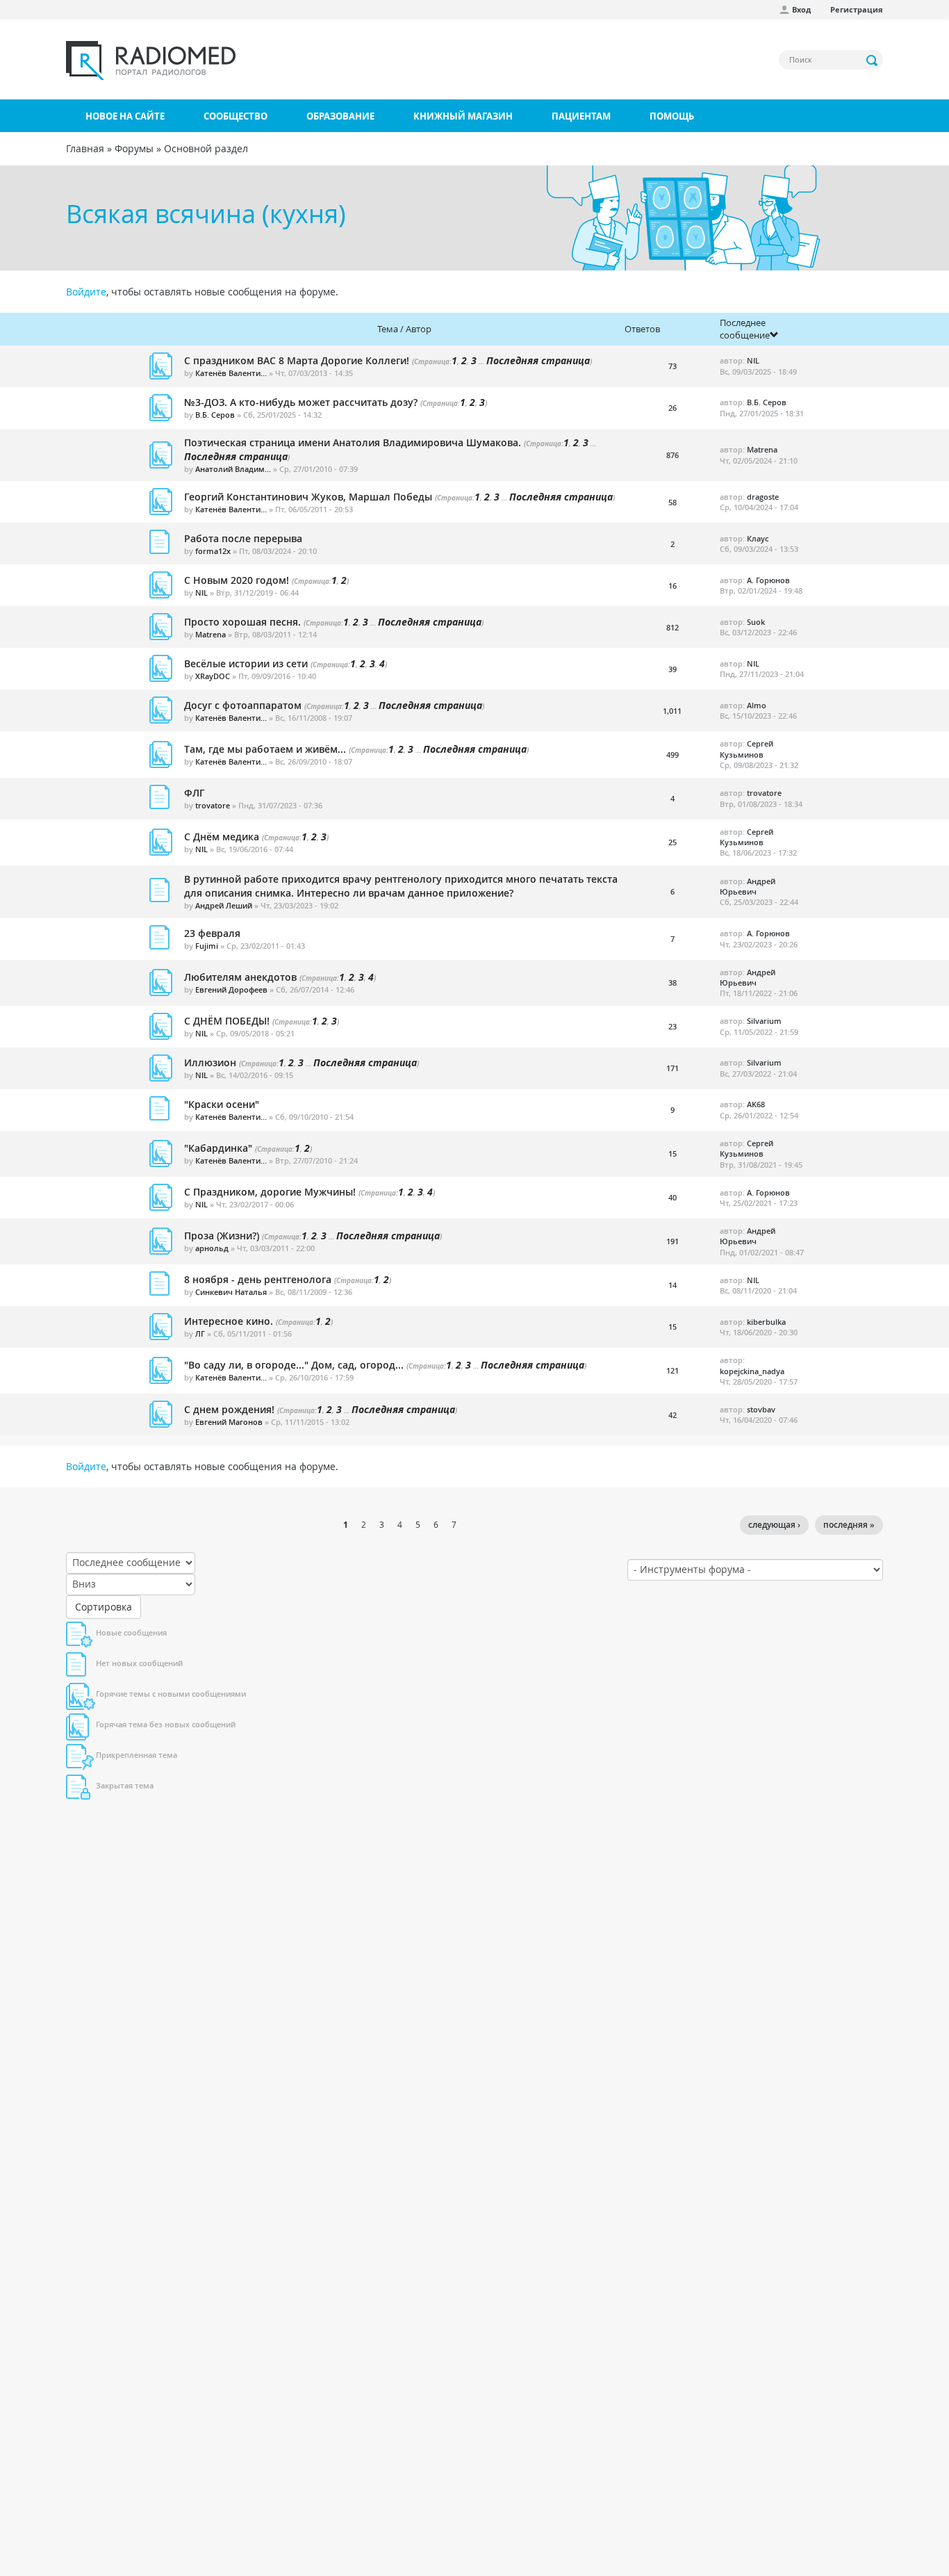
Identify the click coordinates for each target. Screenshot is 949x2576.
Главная (85, 148)
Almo (757, 705)
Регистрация (857, 9)
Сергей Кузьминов (746, 749)
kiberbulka (766, 1322)
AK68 (756, 1104)
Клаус (758, 538)
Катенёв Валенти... (231, 373)
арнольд (212, 1248)
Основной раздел (206, 148)
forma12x (213, 551)
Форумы (134, 148)
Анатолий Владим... (233, 469)
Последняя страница (538, 360)
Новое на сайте (125, 116)
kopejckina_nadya (752, 1371)
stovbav (761, 1409)
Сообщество (236, 116)
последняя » (849, 1525)
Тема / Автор (404, 329)
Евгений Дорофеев (231, 989)
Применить (873, 60)
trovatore (213, 805)
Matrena (762, 449)
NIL (753, 360)
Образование (340, 116)
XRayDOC (213, 676)
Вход (801, 9)
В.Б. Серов (215, 415)
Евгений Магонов (229, 1422)
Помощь (672, 116)
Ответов (642, 329)
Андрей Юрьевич (748, 886)
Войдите (86, 292)
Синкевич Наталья (231, 1292)
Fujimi (207, 946)
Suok (756, 622)
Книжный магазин (463, 116)
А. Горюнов (768, 580)
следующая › (774, 1525)
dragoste (763, 497)
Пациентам (581, 116)
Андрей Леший (224, 905)
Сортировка (104, 1607)
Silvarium (764, 1021)
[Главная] (151, 60)
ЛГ (200, 1334)
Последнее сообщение (745, 329)
